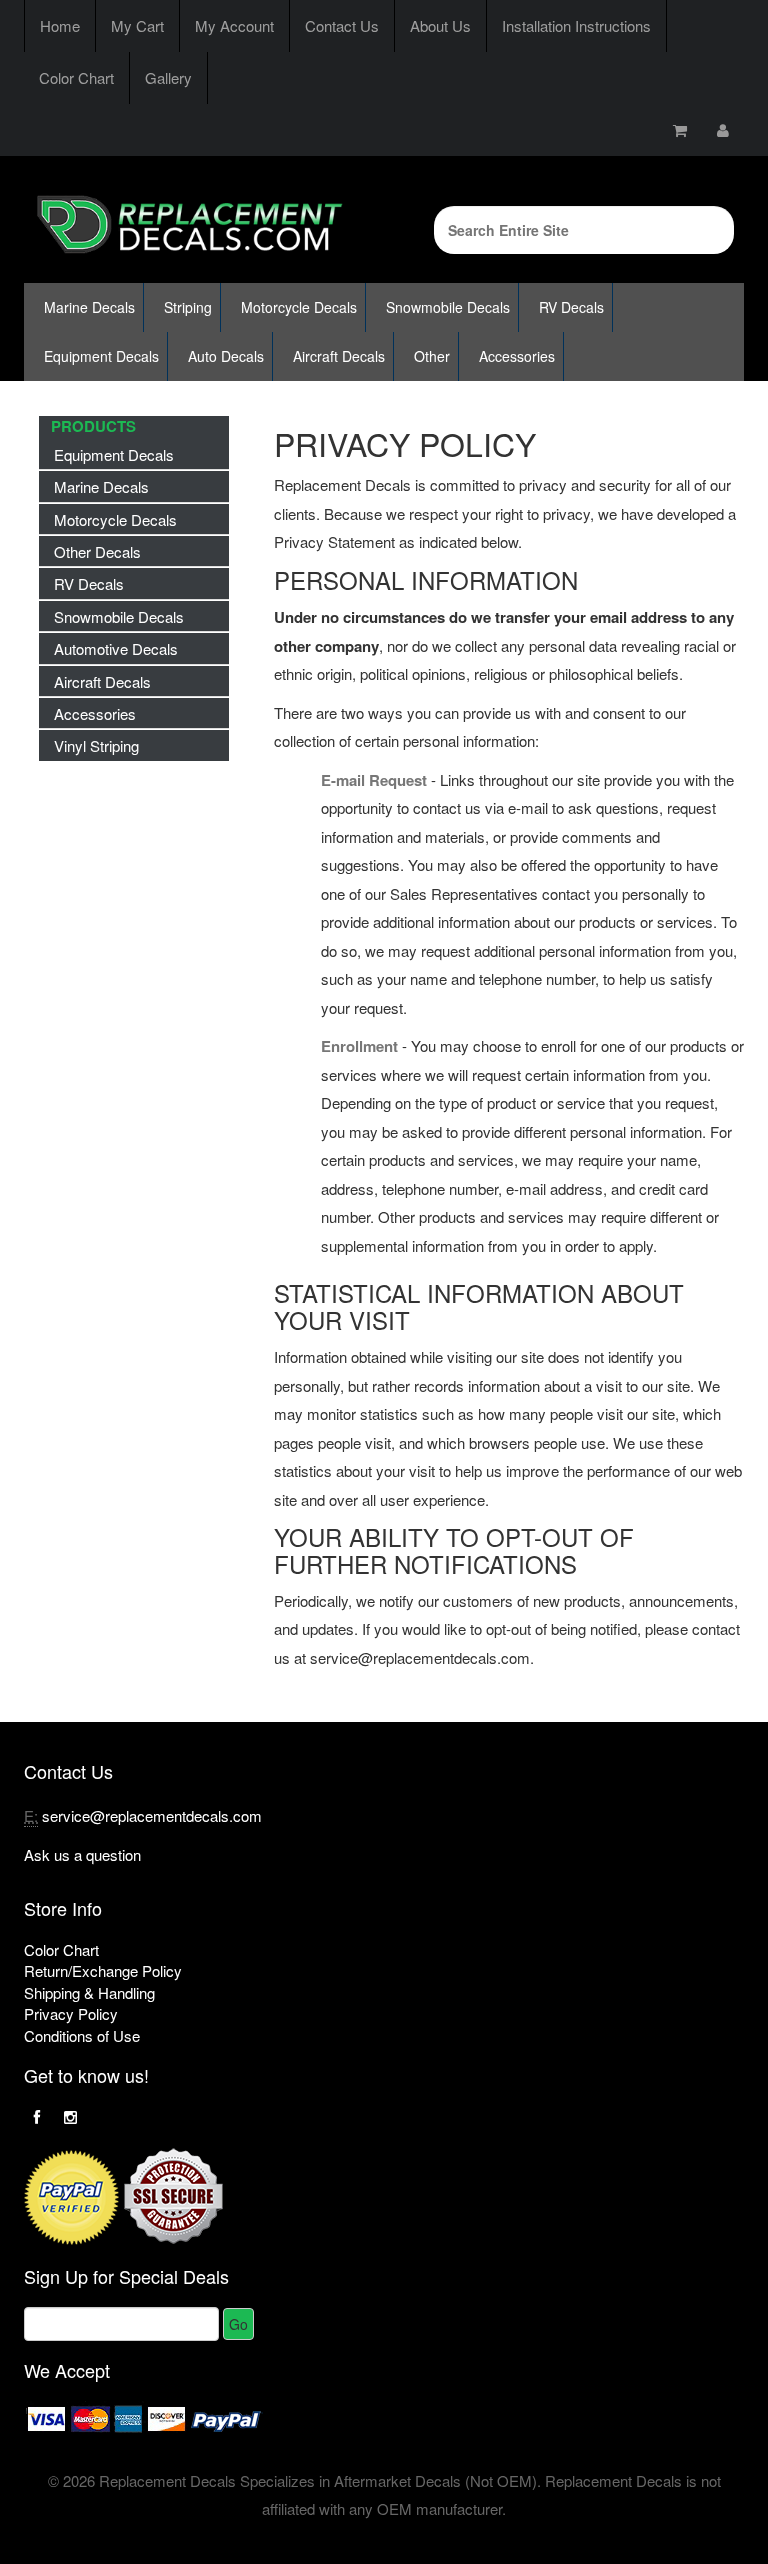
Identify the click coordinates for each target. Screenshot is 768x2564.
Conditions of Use (82, 2035)
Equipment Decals (101, 356)
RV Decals (571, 307)
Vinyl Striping (96, 745)
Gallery (168, 77)
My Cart (137, 25)
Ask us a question (82, 1854)
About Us (440, 25)
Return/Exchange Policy (103, 1970)
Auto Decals (226, 356)
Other (432, 356)
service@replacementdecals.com (152, 1815)
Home (60, 25)
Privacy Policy (71, 2013)
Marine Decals (89, 307)
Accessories (517, 356)
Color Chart (76, 77)
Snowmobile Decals (448, 307)
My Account (234, 25)
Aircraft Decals (339, 356)
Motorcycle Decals (299, 307)
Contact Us (342, 25)
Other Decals (97, 551)
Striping (188, 307)
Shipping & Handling (89, 1992)
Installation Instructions (576, 25)
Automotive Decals (116, 648)
